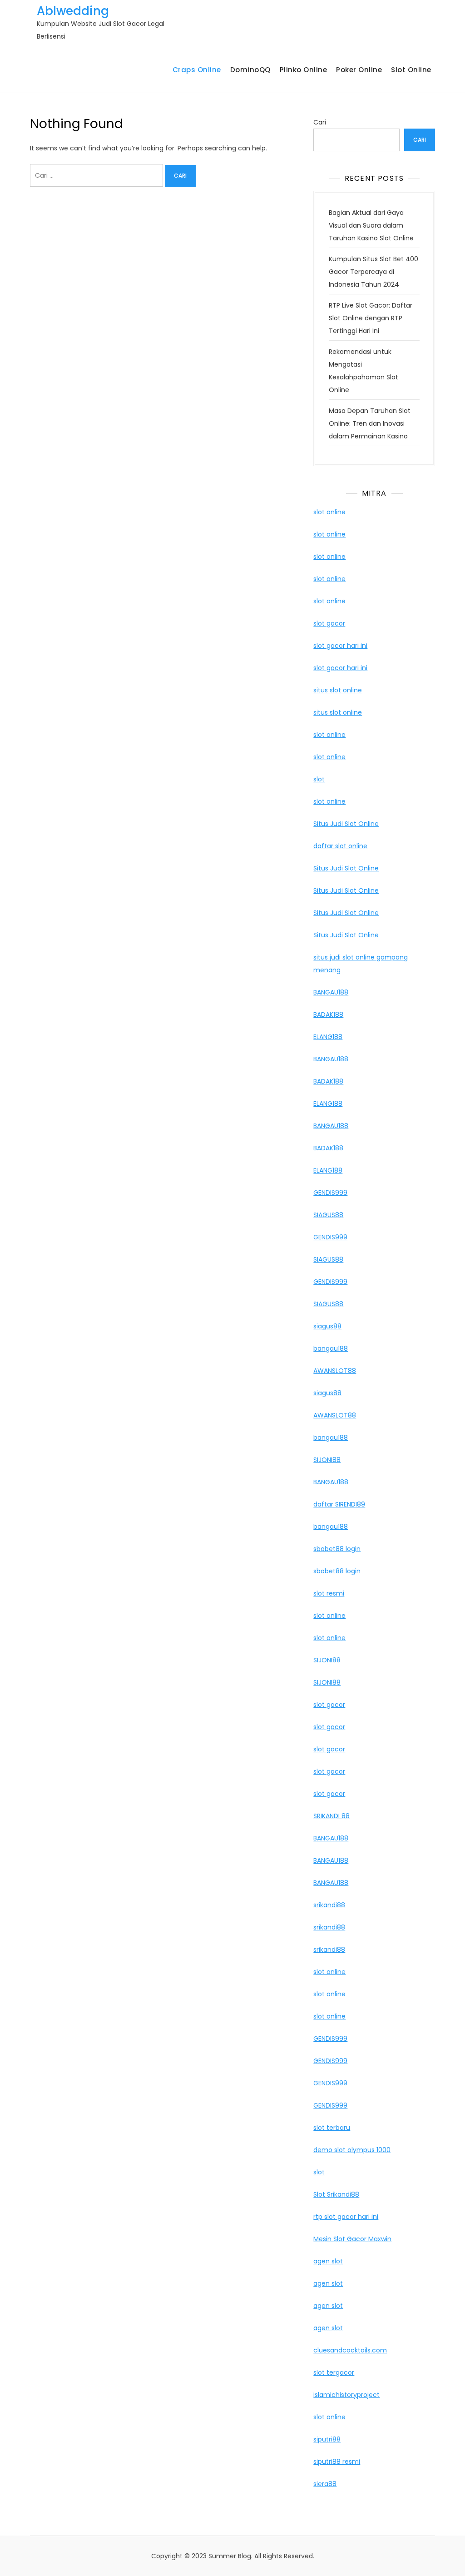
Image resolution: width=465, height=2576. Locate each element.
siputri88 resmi (337, 2462)
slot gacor (329, 623)
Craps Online (197, 70)
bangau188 (331, 1348)
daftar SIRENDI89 (339, 1504)
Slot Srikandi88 (336, 2194)
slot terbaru (332, 2128)
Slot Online (411, 70)
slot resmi (329, 1593)
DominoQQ (250, 70)
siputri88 (327, 2439)
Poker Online (359, 70)
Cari (320, 122)
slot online (329, 512)
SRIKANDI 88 (331, 1816)
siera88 (325, 2484)
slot (319, 779)
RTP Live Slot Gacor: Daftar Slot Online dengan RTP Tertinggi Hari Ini (371, 318)
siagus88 (327, 1326)
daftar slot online (340, 846)
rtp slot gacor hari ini (346, 2217)
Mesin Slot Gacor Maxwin (352, 2239)
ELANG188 (328, 1037)
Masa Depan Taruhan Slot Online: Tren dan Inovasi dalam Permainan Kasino (370, 423)
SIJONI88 (327, 1460)
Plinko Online (304, 70)
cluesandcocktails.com (350, 2350)
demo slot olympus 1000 (352, 2150)
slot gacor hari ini (340, 646)
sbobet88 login (337, 1549)
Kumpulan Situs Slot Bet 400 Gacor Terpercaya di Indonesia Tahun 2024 (373, 272)
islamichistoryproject (346, 2395)
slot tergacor (334, 2372)
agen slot (328, 2261)
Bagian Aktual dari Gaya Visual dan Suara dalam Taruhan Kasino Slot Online (371, 225)
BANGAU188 (331, 992)
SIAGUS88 (328, 1215)
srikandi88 (329, 1905)
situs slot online (338, 690)
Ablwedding (73, 11)
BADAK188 (328, 1014)
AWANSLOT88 (335, 1371)
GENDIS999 (330, 1193)
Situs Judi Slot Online (346, 824)
